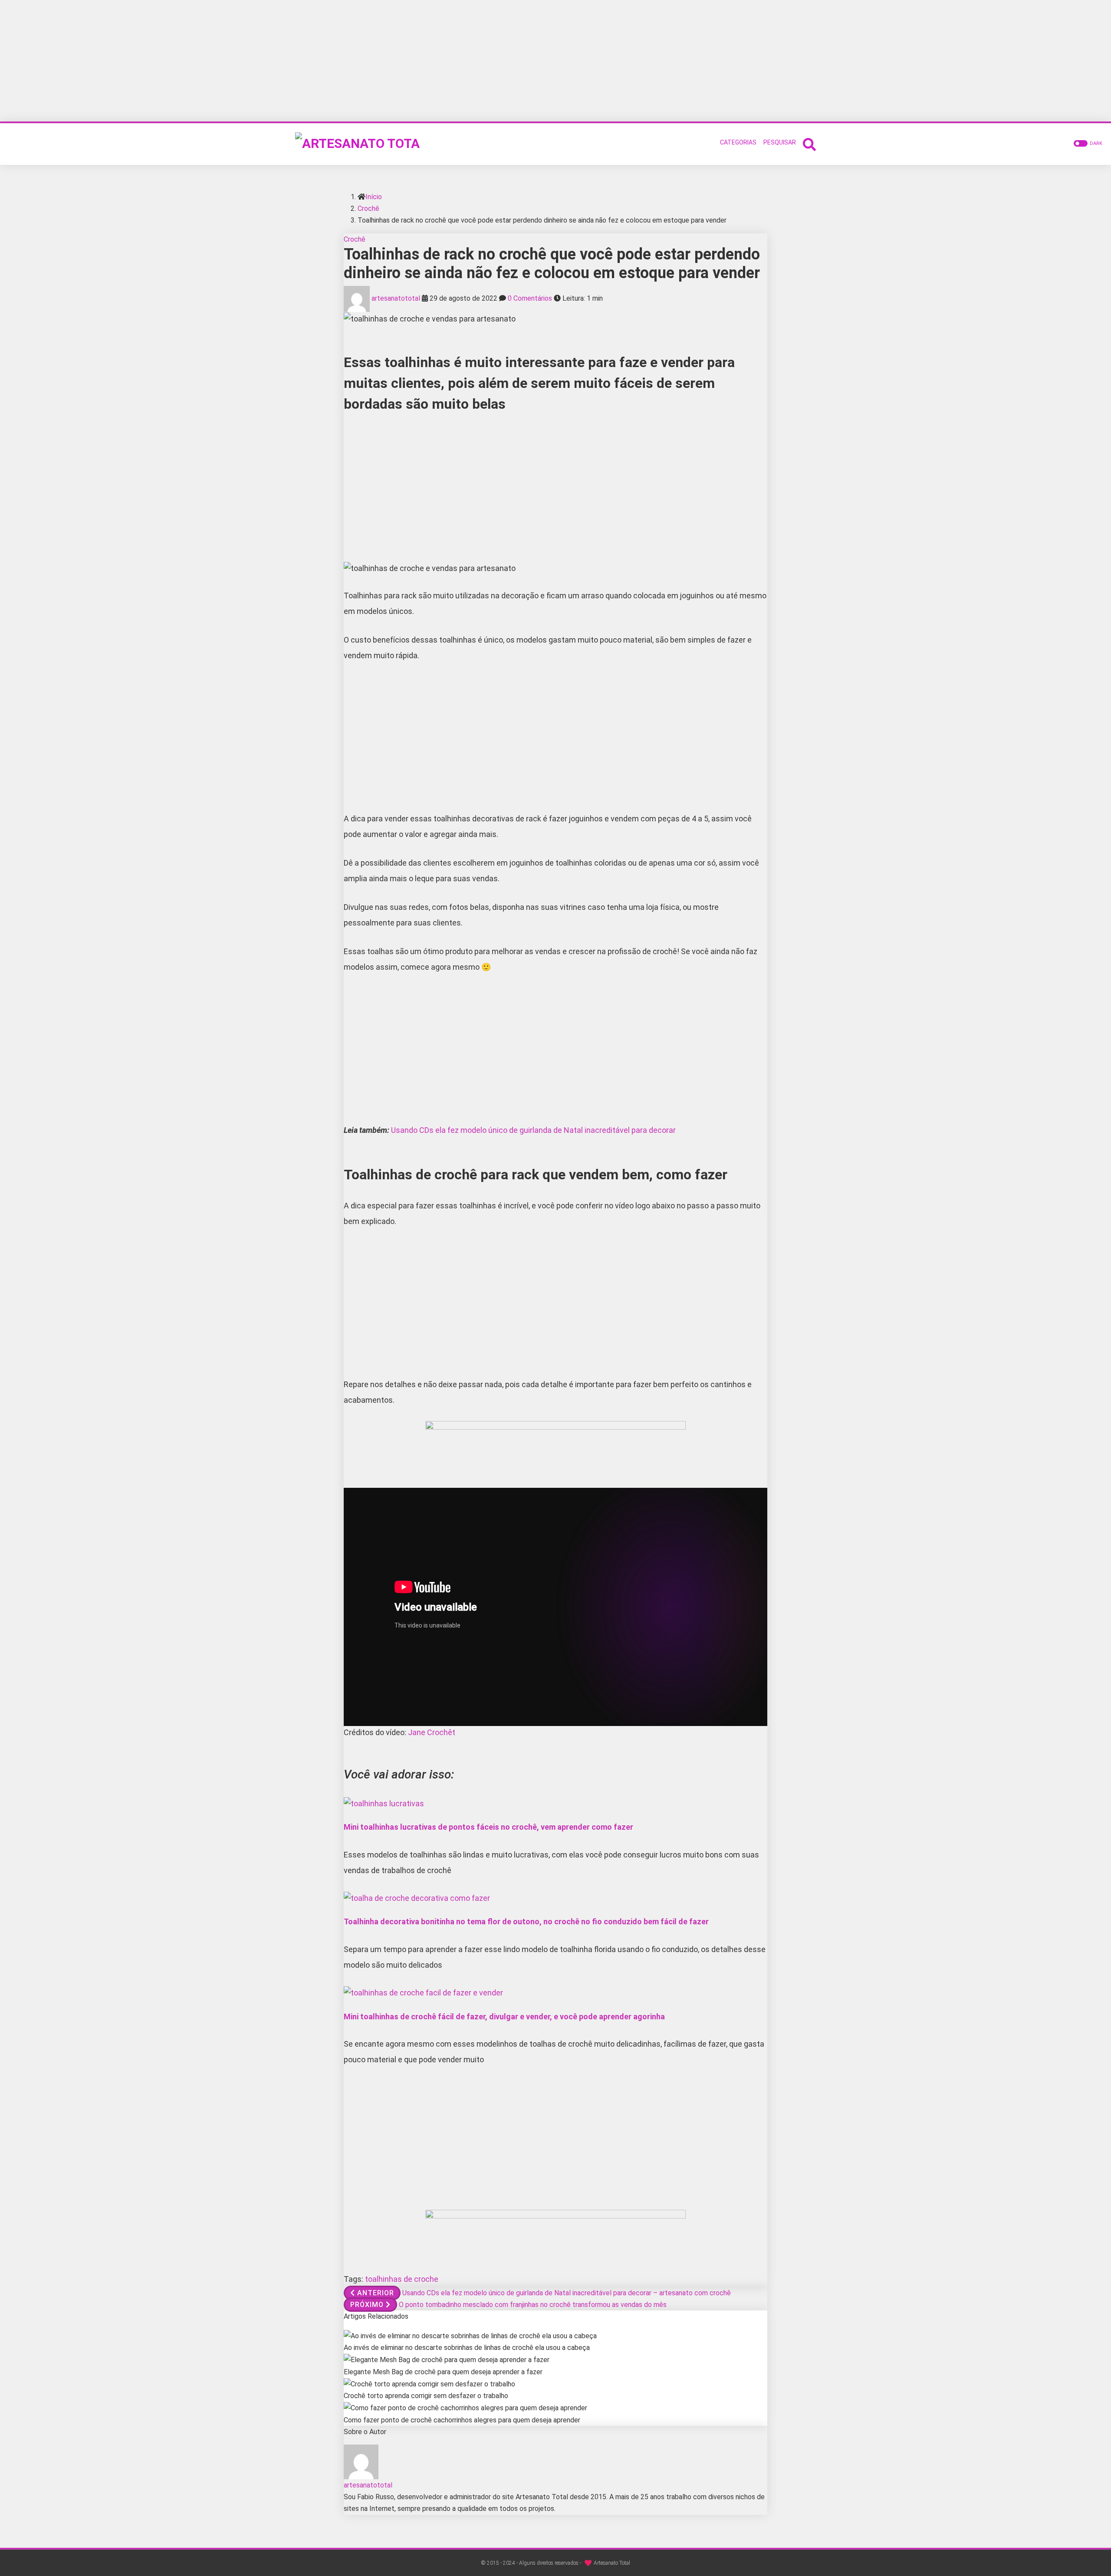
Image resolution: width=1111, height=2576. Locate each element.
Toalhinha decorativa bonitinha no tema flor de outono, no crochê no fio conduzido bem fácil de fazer (526, 1921)
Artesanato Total (612, 2563)
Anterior (376, 2293)
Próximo (367, 2305)
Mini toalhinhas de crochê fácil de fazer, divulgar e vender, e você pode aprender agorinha (504, 2016)
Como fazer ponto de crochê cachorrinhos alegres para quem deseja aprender (462, 2420)
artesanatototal (396, 298)
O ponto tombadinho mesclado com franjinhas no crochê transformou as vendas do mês (533, 2305)
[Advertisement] (555, 61)
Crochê (368, 208)
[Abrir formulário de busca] (809, 143)
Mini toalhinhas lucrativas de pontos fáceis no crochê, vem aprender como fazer (488, 1827)
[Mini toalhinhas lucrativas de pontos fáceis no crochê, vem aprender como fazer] (384, 1803)
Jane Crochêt (432, 1732)
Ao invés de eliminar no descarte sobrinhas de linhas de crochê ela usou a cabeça (467, 2348)
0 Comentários (530, 298)
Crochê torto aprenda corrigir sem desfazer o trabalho (426, 2396)
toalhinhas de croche (402, 2279)
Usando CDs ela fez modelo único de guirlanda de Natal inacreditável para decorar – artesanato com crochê (567, 2293)
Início (374, 197)
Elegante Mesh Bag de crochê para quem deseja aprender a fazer (443, 2372)
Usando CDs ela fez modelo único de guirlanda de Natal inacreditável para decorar (533, 1130)
